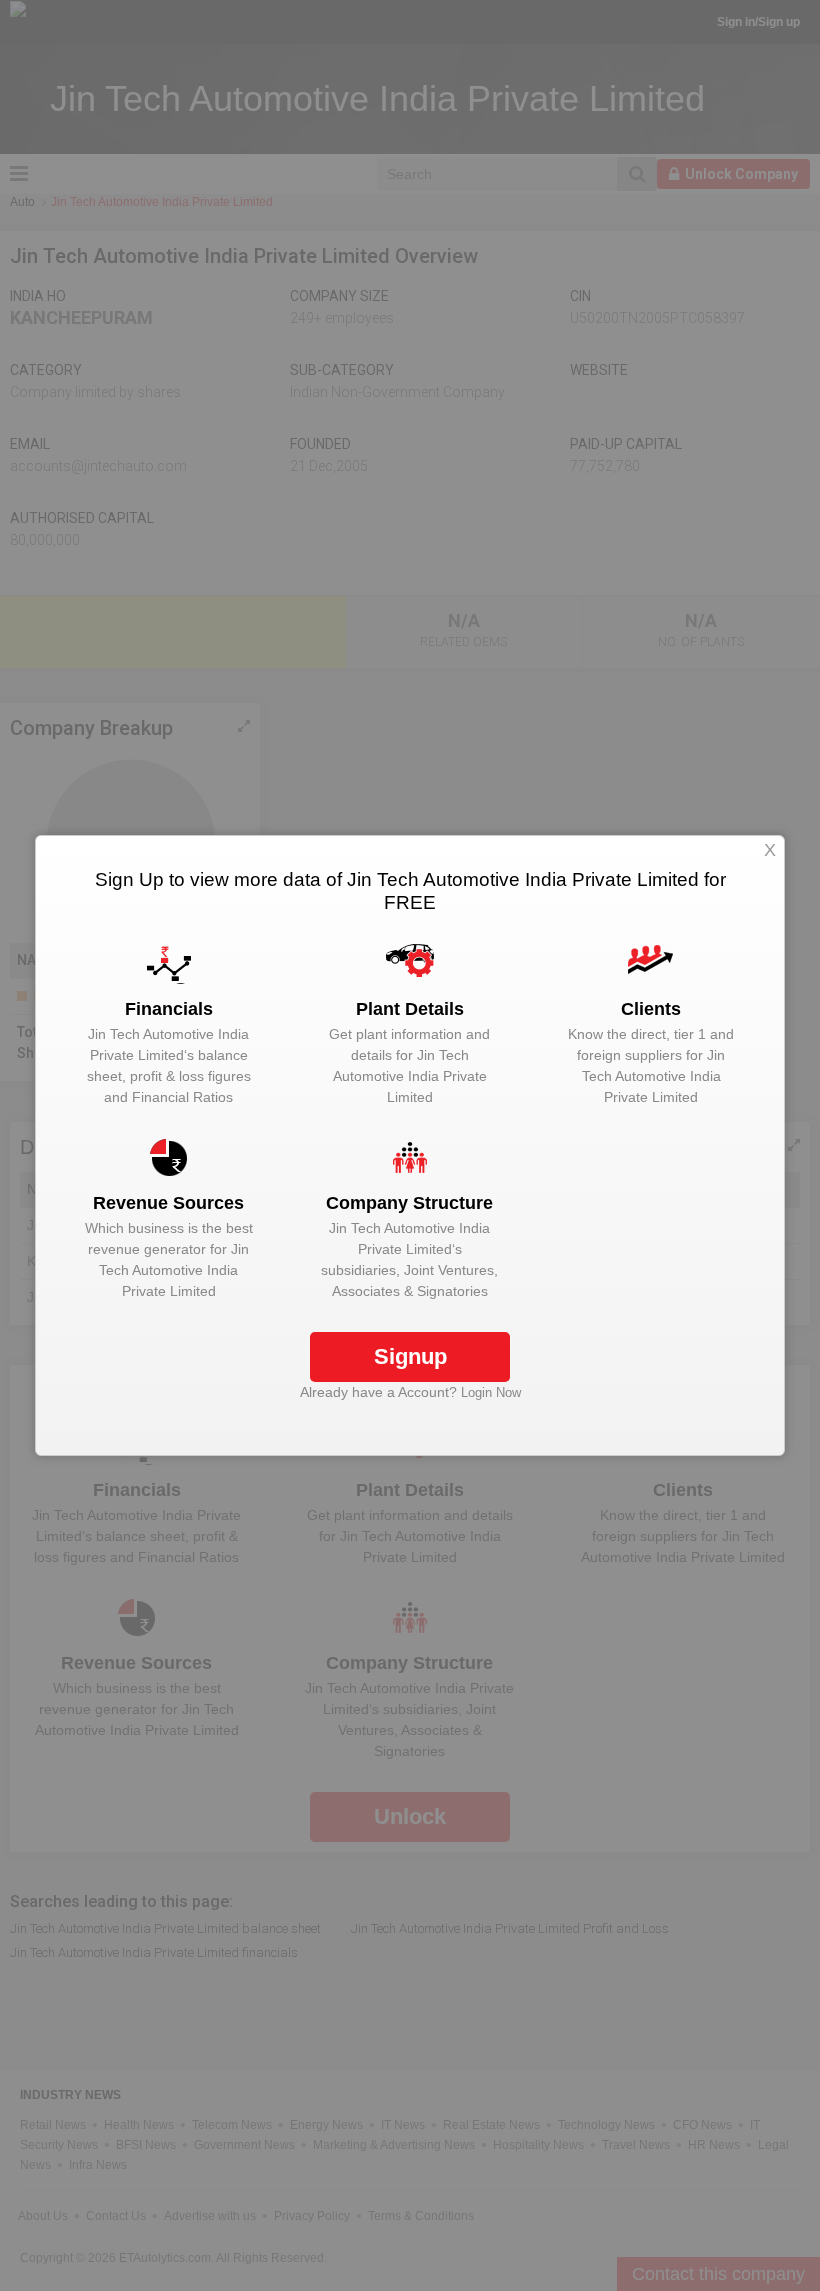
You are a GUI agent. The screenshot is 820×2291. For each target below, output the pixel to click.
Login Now (491, 1392)
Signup (410, 1356)
